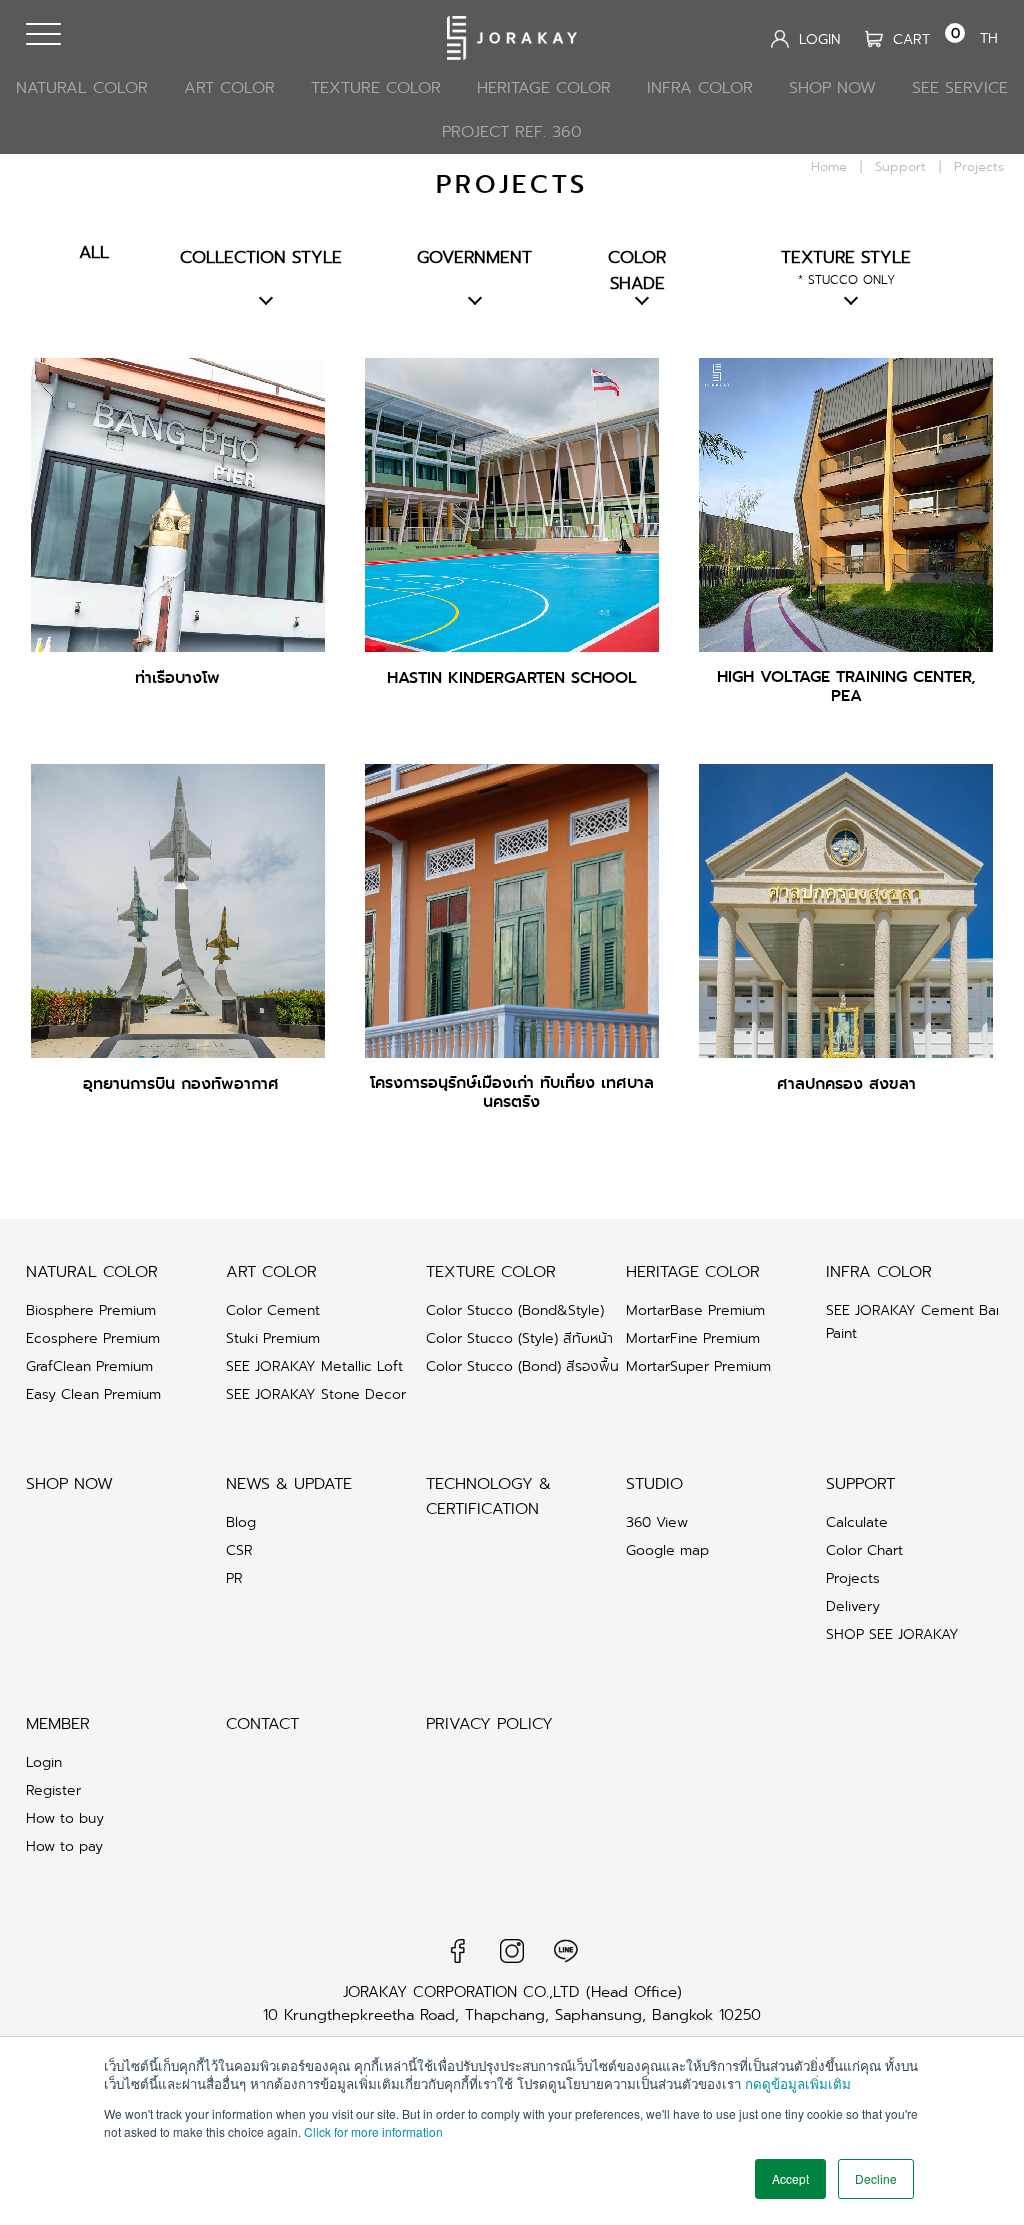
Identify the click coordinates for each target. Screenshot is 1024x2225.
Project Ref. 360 (512, 131)
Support (900, 166)
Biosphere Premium (91, 1310)
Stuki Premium (273, 1338)
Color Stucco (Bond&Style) (515, 1310)
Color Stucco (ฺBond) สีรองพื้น (522, 1366)
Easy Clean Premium (93, 1394)
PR (234, 1578)
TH (989, 38)
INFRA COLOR (700, 87)
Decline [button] (876, 2178)
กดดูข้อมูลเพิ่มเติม (798, 2083)
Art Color (229, 87)
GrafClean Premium (89, 1366)
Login (44, 1762)
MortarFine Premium (693, 1338)
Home (829, 166)
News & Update (289, 1483)
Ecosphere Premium (93, 1338)
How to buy (65, 1818)
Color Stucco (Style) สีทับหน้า (519, 1338)
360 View (657, 1522)
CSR (239, 1550)
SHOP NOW (832, 87)
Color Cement (273, 1310)
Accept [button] (790, 2178)
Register (53, 1790)
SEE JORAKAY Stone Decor (316, 1394)
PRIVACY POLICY (489, 1723)
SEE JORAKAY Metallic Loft (314, 1366)
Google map (667, 1550)
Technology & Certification (488, 1496)
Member (58, 1723)
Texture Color (376, 87)
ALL (94, 252)
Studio (654, 1483)
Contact (262, 1723)
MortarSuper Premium (698, 1366)
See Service (960, 87)
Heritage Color (544, 87)
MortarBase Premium (695, 1310)
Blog (241, 1522)
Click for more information (373, 2131)
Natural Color (82, 87)
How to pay (64, 1846)
